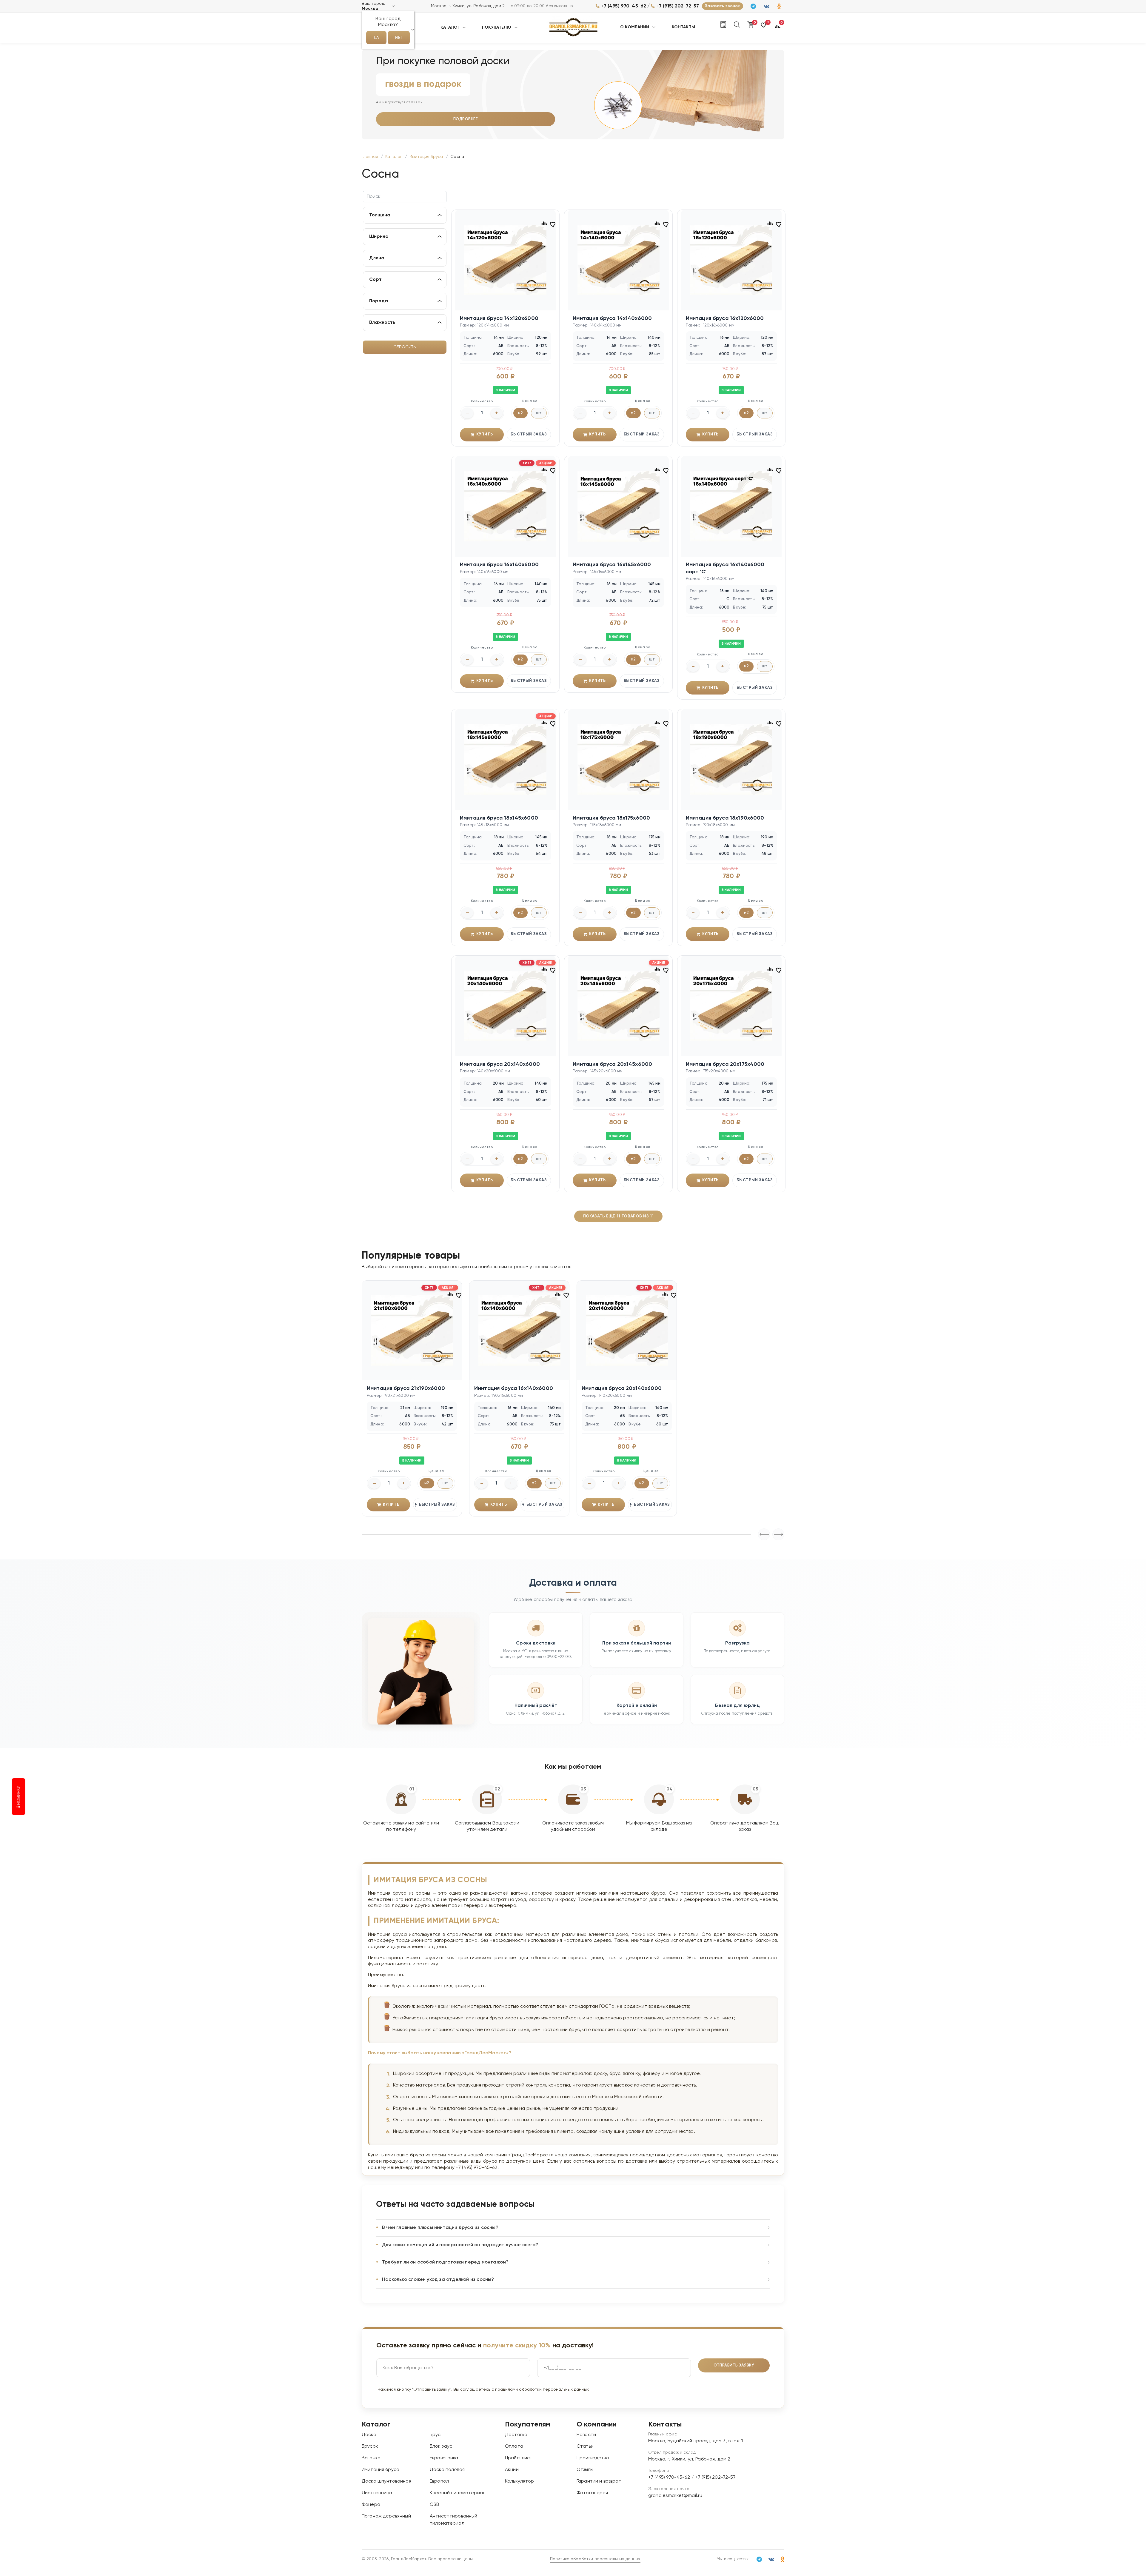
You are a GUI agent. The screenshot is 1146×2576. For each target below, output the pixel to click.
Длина (377, 258)
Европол (439, 2481)
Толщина (380, 215)
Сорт (375, 280)
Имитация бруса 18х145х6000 (499, 818)
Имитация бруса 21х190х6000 (406, 1388)
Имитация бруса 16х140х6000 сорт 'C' (725, 568)
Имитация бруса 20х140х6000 (500, 1064)
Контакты (683, 27)
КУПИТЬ (485, 434)
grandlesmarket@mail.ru (675, 2496)
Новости (586, 2435)
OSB (435, 2505)
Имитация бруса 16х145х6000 (612, 565)
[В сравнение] (544, 223)
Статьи (585, 2446)
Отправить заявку (734, 2365)
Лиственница (377, 2493)
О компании (635, 27)
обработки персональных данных (554, 2389)
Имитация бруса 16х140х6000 (499, 565)
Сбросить (405, 347)
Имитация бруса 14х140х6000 (612, 318)
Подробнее (466, 119)
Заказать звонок (722, 6)
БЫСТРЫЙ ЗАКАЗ (529, 434)
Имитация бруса (381, 2470)
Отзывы (585, 2470)
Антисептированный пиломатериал (454, 2520)
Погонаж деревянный (386, 2516)
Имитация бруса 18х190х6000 (725, 818)
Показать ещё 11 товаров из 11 (618, 1216)
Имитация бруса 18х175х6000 (611, 818)
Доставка (516, 2435)
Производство (593, 2458)
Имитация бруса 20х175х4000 (725, 1064)
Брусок (370, 2446)
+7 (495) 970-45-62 (624, 6)
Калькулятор (520, 2481)
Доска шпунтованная (386, 2481)
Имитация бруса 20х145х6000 (612, 1064)
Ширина (379, 237)
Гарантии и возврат (599, 2481)
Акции (512, 2470)
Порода (379, 301)
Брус (435, 2435)
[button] (764, 28)
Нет (399, 38)
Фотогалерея (592, 2493)
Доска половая (447, 2470)
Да (376, 38)
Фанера (371, 2505)
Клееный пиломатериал (458, 2493)
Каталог (450, 27)
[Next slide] (764, 1534)
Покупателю (497, 27)
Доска (369, 2435)
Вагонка (371, 2458)
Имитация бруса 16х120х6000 (725, 318)
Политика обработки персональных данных (595, 2559)
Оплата (514, 2446)
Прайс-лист (519, 2458)
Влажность (382, 323)
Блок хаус (441, 2446)
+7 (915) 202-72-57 (678, 6)
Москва (370, 9)
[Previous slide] (778, 1534)
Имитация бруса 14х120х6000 (499, 318)
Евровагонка (444, 2458)
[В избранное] (553, 224)
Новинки (19, 1796)
